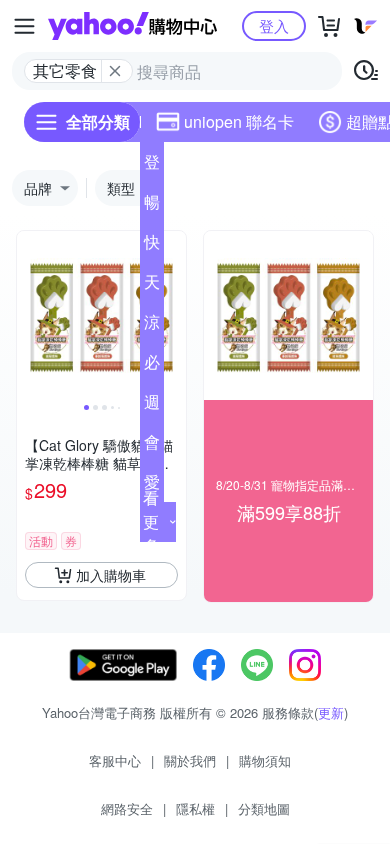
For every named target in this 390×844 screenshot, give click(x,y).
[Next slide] (173, 316)
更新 (331, 712)
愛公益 (152, 486)
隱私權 (195, 808)
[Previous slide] (30, 316)
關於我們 (190, 760)
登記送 (152, 166)
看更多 (151, 521)
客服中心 (115, 760)
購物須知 (265, 760)
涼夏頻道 (152, 326)
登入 (274, 25)
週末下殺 (152, 406)
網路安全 (127, 808)
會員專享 (152, 446)
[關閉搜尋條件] (115, 71)
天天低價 (152, 286)
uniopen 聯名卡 (239, 121)
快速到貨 (152, 246)
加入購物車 (111, 575)
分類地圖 (264, 808)
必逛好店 (152, 366)
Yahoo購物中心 (132, 26)
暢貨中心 (152, 206)
